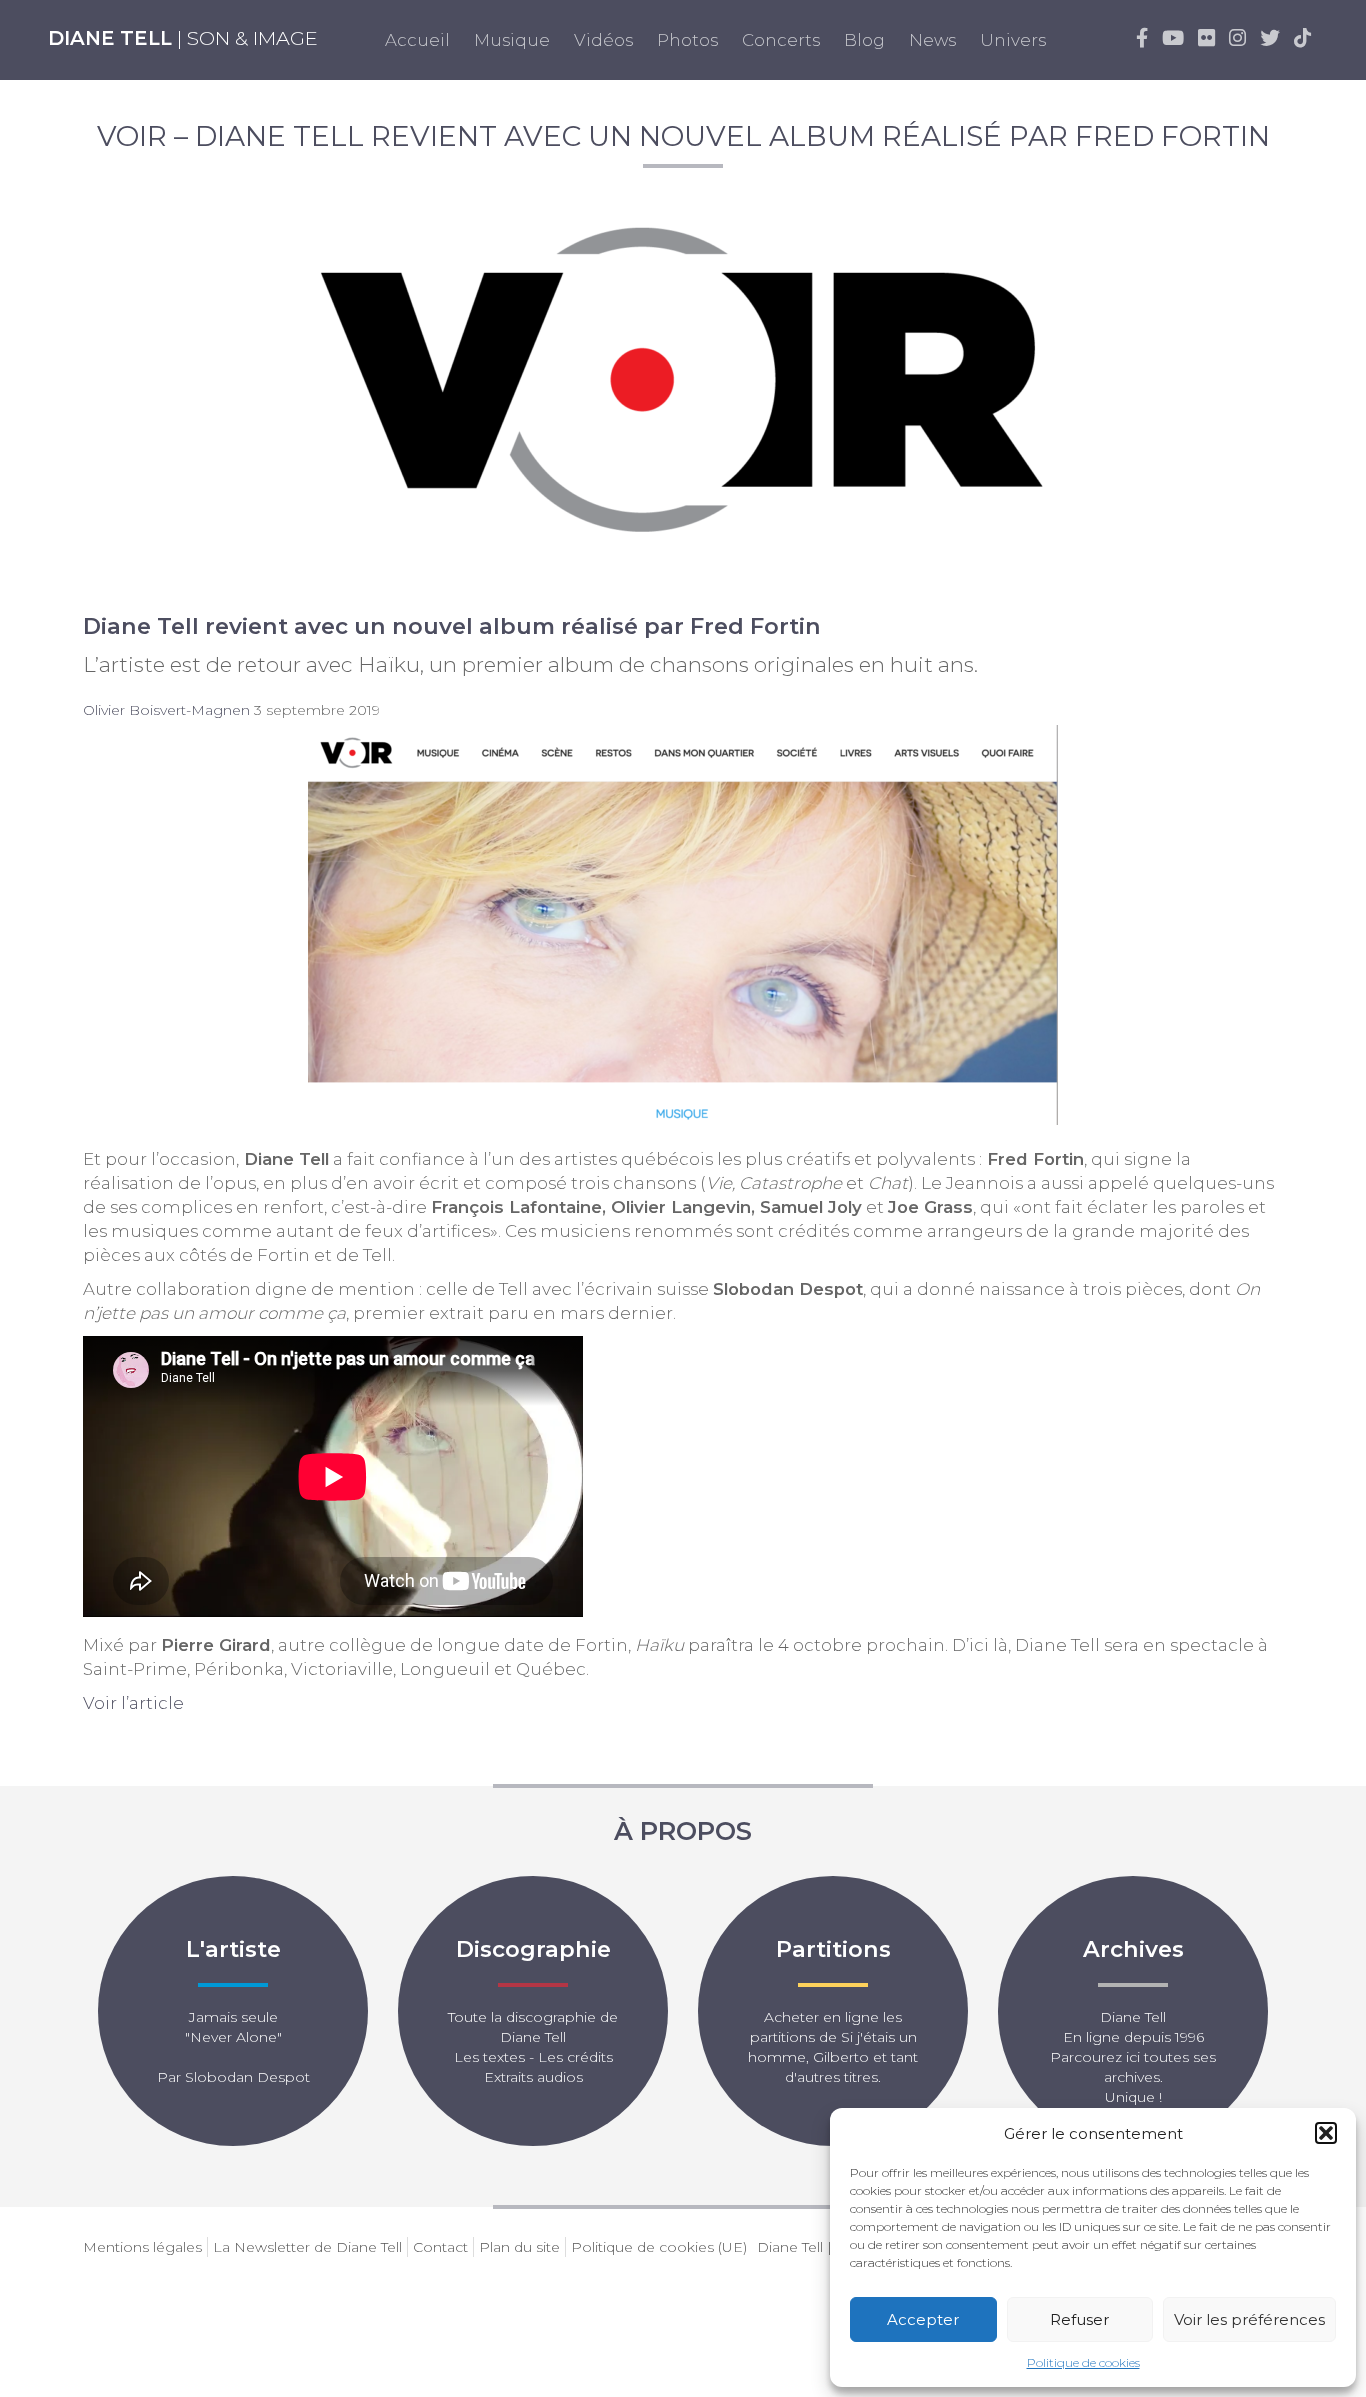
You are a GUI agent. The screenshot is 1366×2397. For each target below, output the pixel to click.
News (932, 40)
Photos (687, 40)
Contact (440, 2247)
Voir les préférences (1249, 2319)
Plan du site (519, 2247)
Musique (512, 40)
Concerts (781, 40)
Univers (1013, 40)
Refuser (1079, 2319)
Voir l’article (133, 1703)
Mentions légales (142, 2247)
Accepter (923, 2319)
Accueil (417, 40)
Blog (864, 40)
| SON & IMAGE (183, 38)
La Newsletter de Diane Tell (307, 2247)
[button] (1326, 2133)
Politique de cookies (1083, 2362)
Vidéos (603, 40)
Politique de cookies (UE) (659, 2247)
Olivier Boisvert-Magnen (166, 710)
